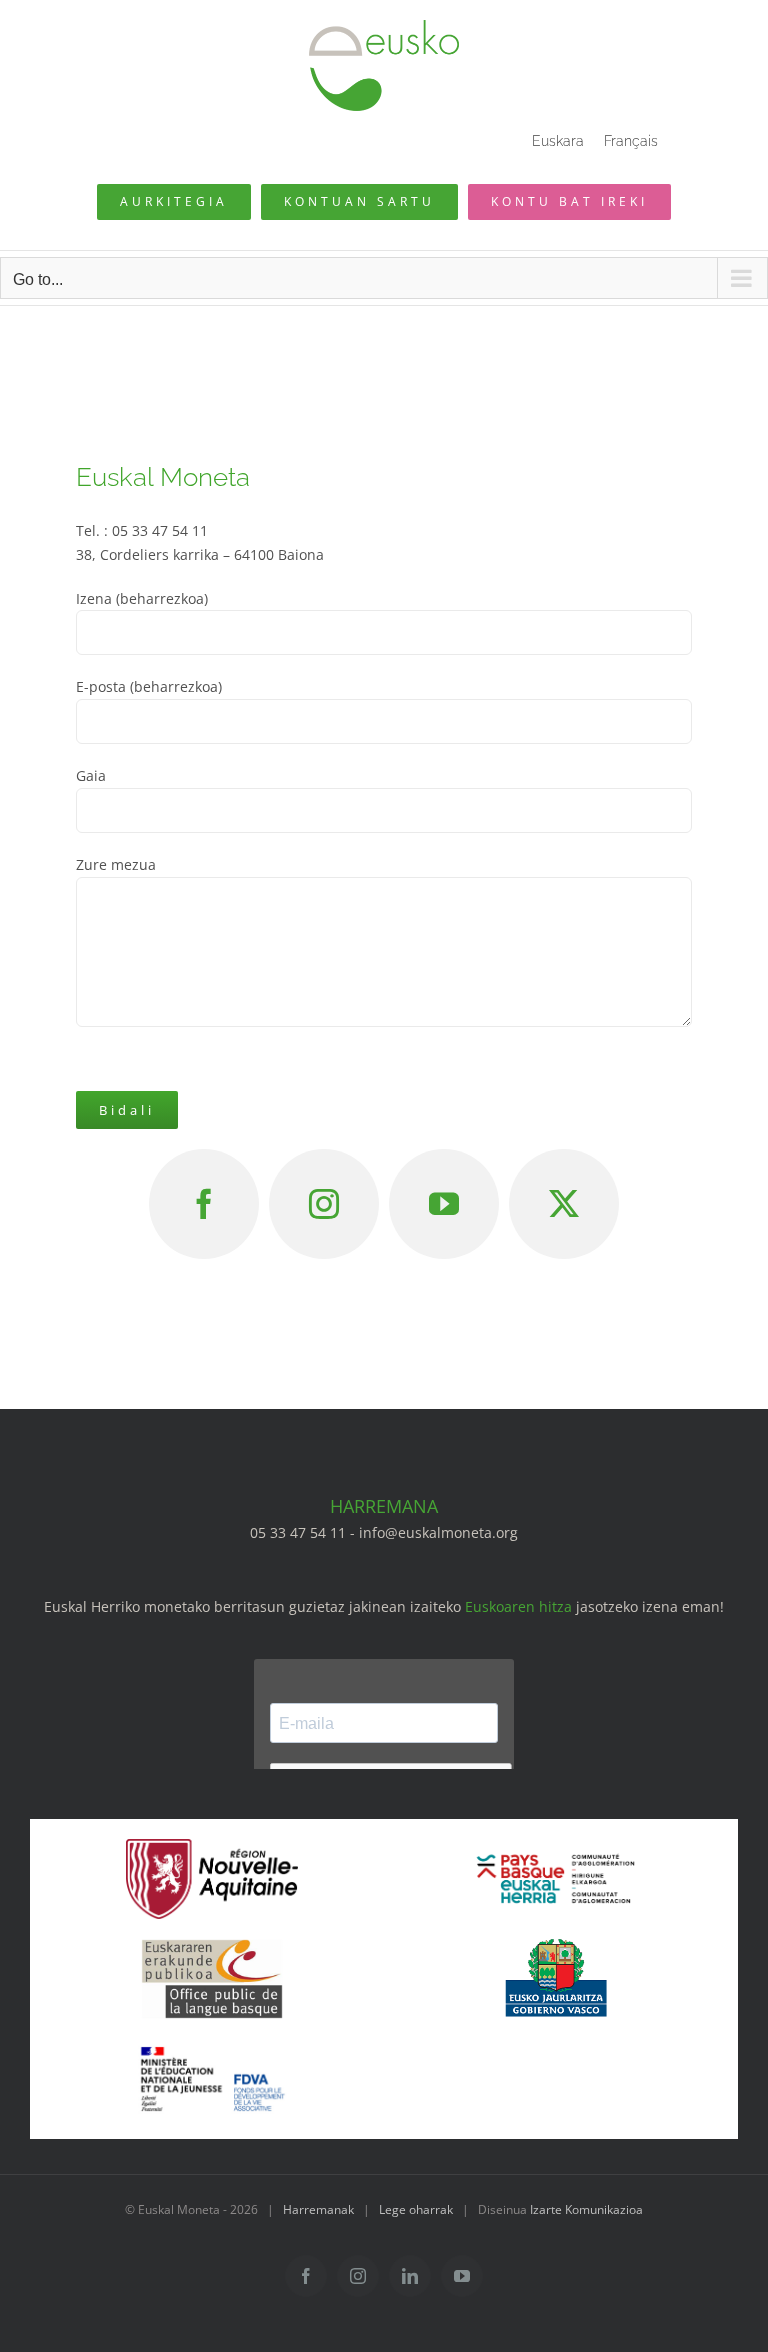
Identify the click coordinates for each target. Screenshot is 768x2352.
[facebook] (204, 1204)
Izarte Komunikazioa (586, 2209)
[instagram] (324, 1204)
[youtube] (444, 1204)
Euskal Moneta (163, 477)
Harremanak (318, 2209)
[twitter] (564, 1204)
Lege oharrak (416, 2209)
